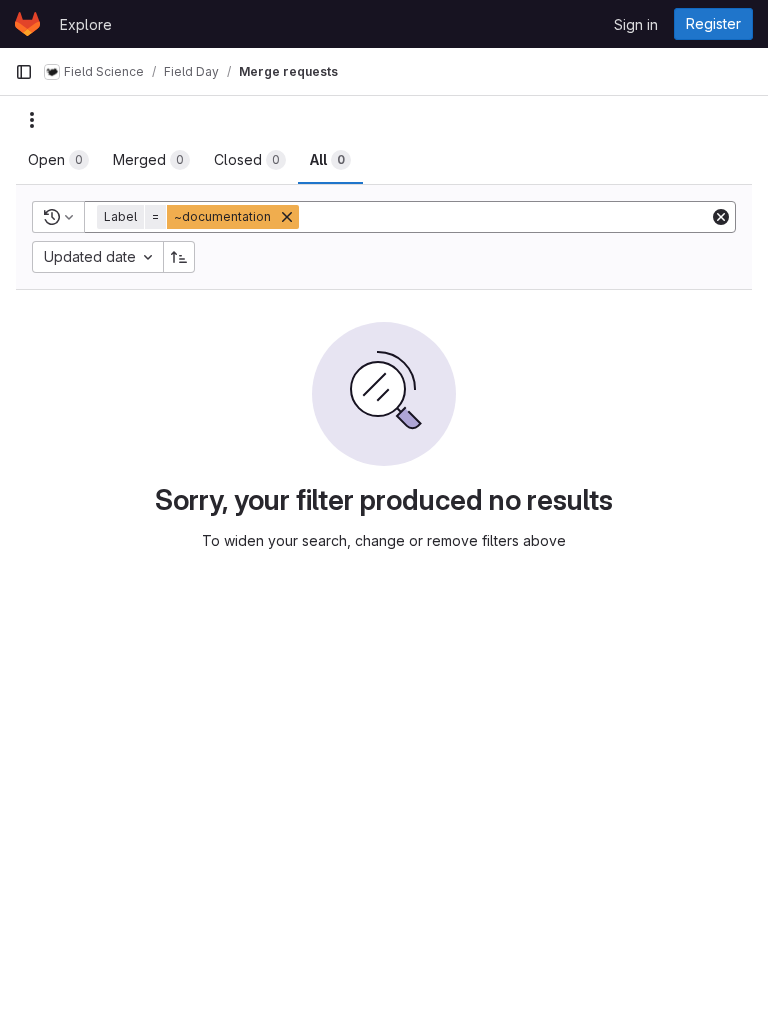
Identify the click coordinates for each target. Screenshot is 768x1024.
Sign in (636, 24)
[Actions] (32, 120)
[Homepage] (27, 24)
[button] (200, 217)
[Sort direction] (179, 257)
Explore (86, 24)
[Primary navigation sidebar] (24, 72)
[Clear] (721, 217)
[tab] (58, 160)
